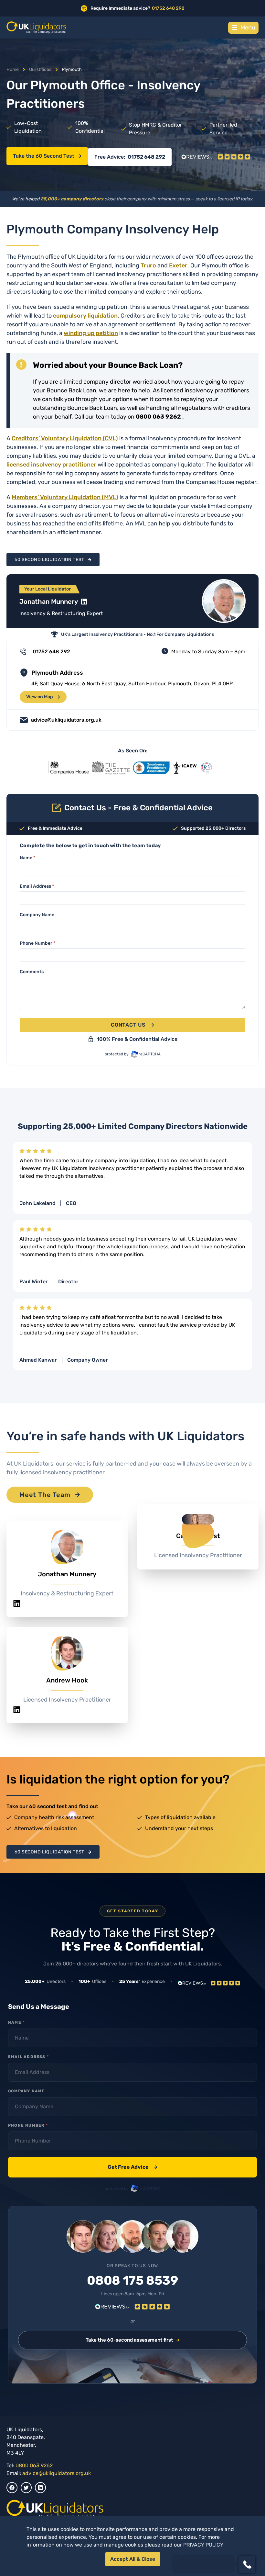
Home (13, 69)
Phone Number (37, 943)
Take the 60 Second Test (44, 156)
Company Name (37, 915)
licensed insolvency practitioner (51, 465)
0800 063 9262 (34, 2465)
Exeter (178, 265)
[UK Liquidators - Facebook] (12, 2488)
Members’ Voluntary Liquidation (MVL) (65, 497)
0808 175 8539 (132, 2281)
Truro (148, 265)
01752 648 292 (146, 157)
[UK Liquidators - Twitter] (26, 2488)
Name (27, 858)
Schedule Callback (203, 2540)
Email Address (37, 886)
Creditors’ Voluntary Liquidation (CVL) (65, 438)
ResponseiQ (171, 2551)
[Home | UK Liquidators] (36, 28)
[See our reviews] (216, 157)
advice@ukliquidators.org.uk (57, 2473)
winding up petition (91, 333)
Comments (32, 972)
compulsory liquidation (85, 316)
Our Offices (40, 69)
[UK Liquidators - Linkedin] (40, 2488)
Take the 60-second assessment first (129, 2340)
